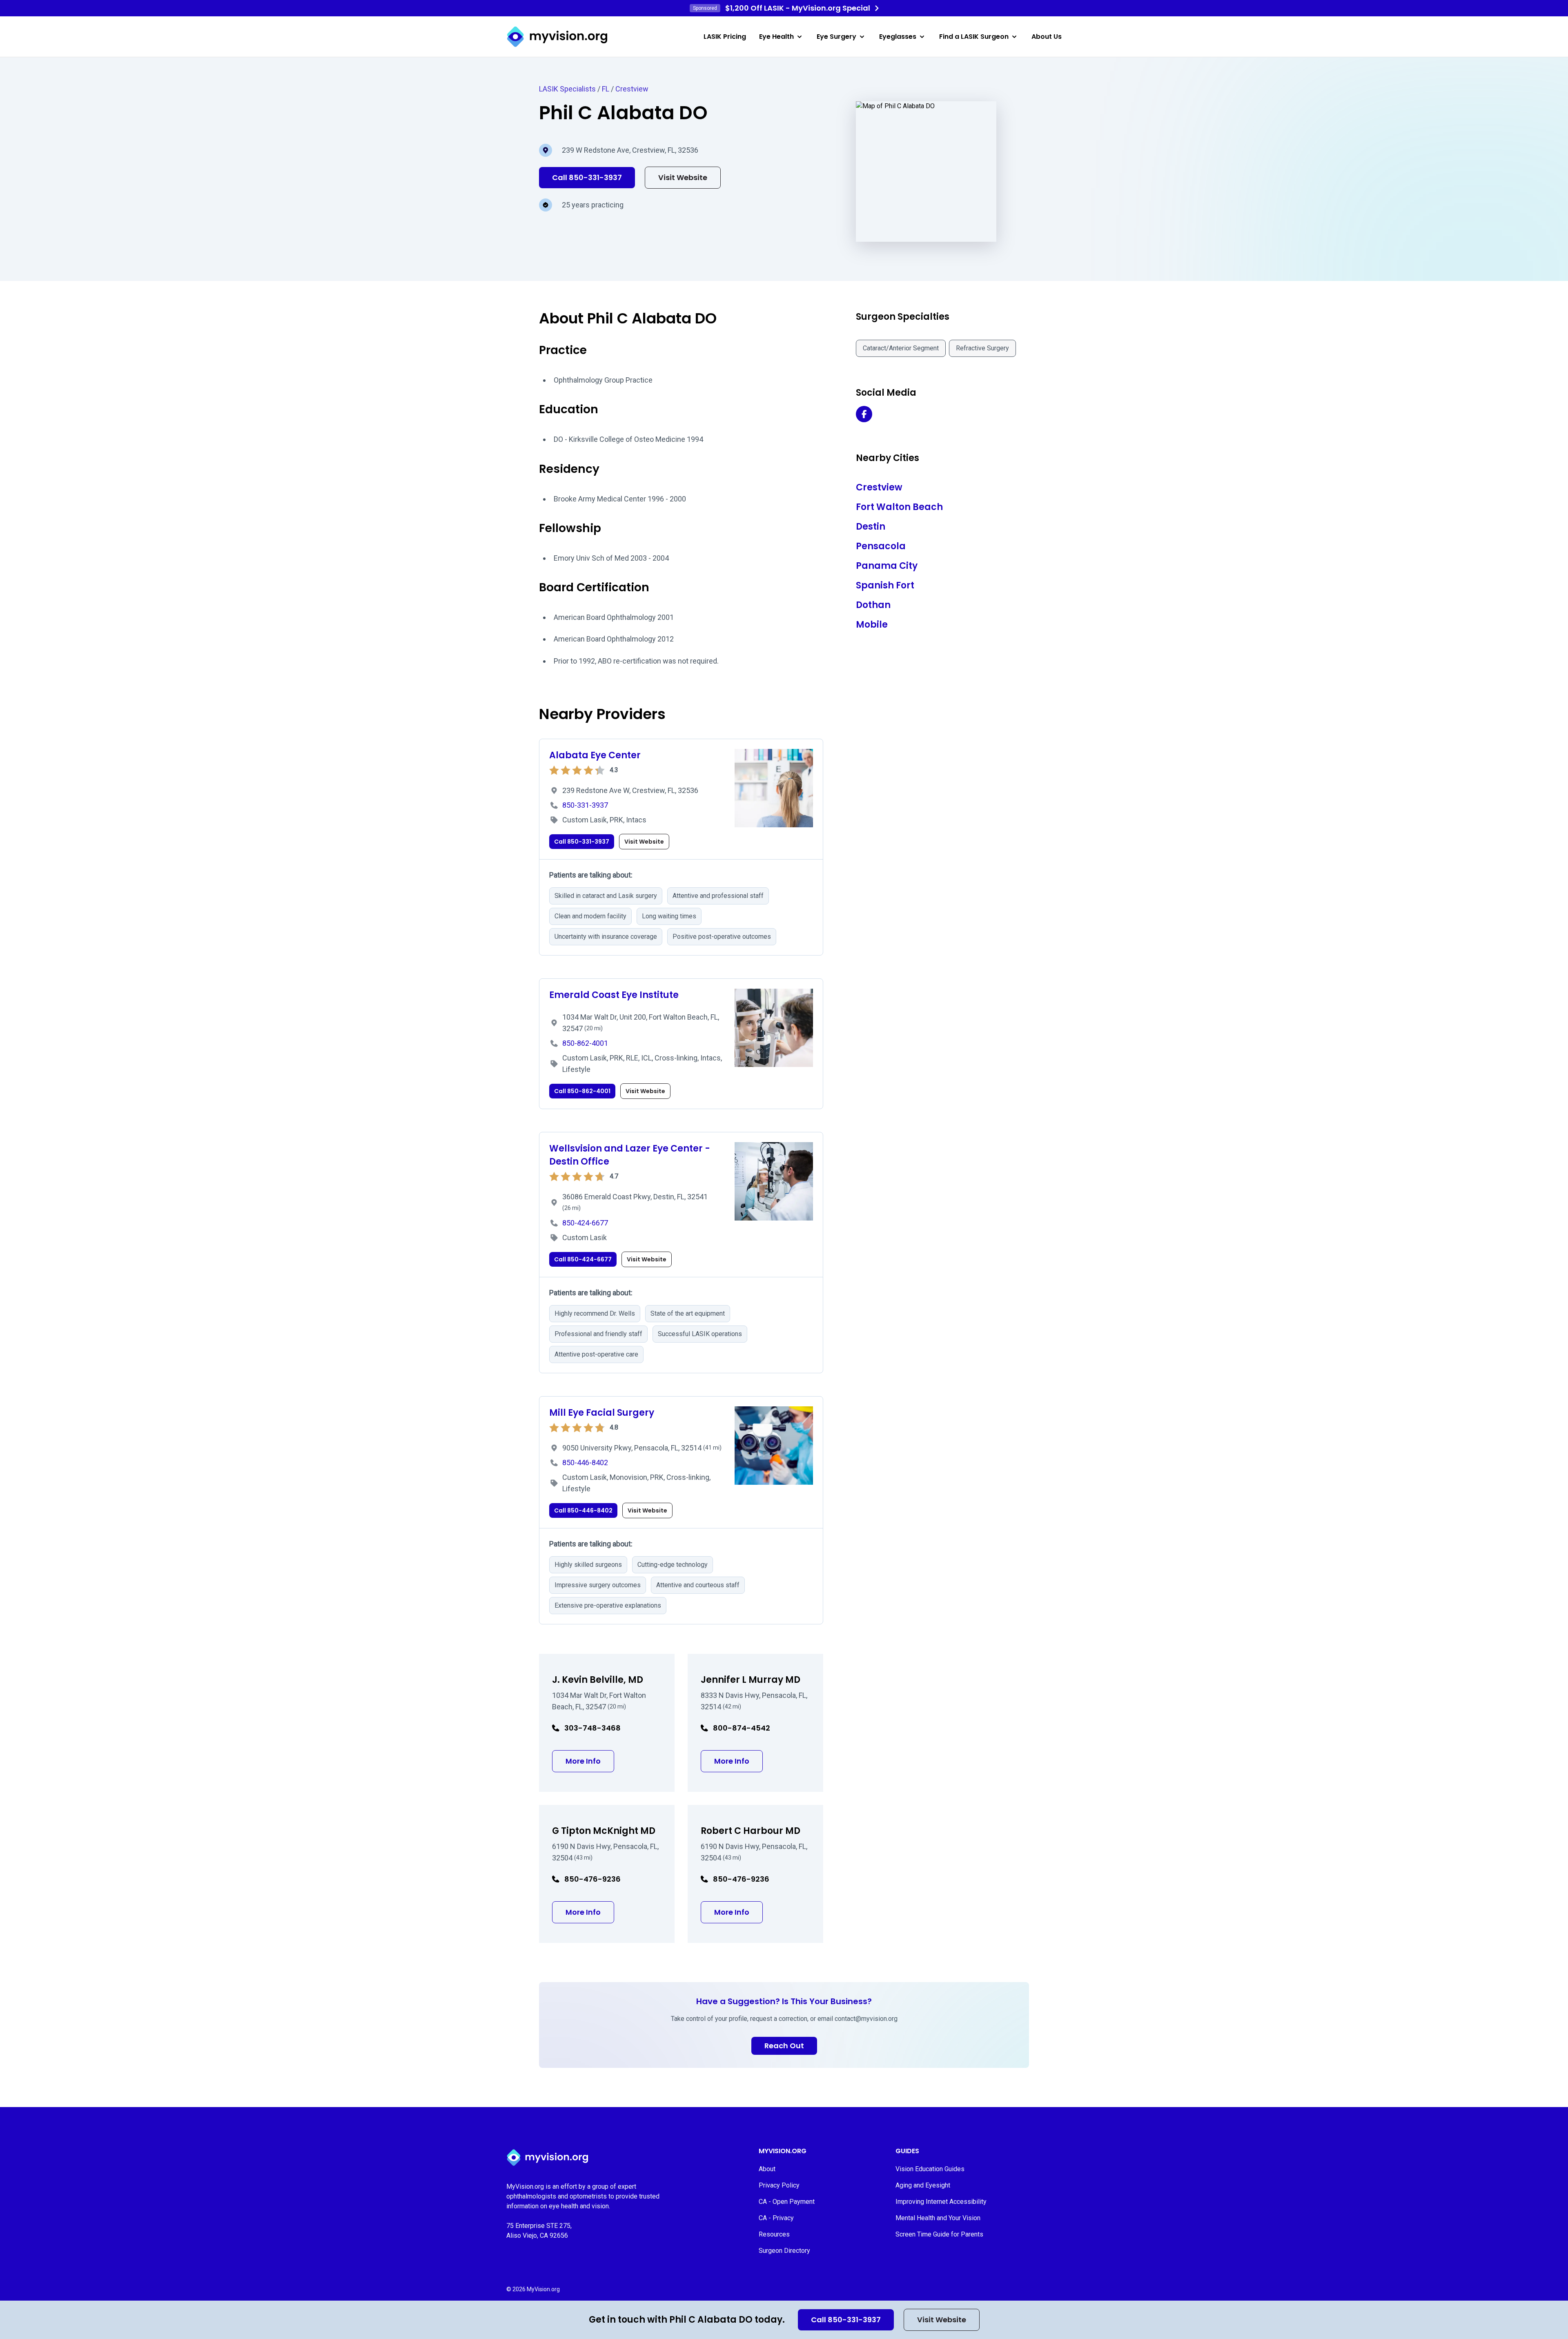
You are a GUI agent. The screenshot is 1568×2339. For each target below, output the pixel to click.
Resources (774, 2234)
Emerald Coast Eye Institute (614, 995)
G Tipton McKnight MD (604, 1831)
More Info (590, 1761)
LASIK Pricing (725, 37)
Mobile (872, 625)
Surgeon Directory (784, 2251)
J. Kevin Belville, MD (598, 1680)
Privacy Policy (779, 2185)
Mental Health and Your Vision (938, 2218)
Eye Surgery (836, 37)
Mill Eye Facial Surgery (602, 1413)
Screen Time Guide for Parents (939, 2234)
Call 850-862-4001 (582, 1091)
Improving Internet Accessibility (941, 2202)
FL (606, 89)
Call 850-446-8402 (583, 1510)
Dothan (873, 605)
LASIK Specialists (567, 89)
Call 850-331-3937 (846, 2320)
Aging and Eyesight (923, 2185)
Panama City (887, 566)
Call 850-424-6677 (583, 1259)
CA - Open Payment (787, 2202)
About (767, 2169)
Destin (871, 527)
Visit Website (942, 2320)
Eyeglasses (898, 37)
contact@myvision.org (866, 2019)
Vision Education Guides (930, 2169)
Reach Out (784, 2046)
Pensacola (881, 546)
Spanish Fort (885, 585)
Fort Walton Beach (899, 507)
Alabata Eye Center (595, 755)
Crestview (632, 89)
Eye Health (776, 37)
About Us (1047, 37)
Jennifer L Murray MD (751, 1680)
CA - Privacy (776, 2218)
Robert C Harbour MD (751, 1831)
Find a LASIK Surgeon (974, 37)
